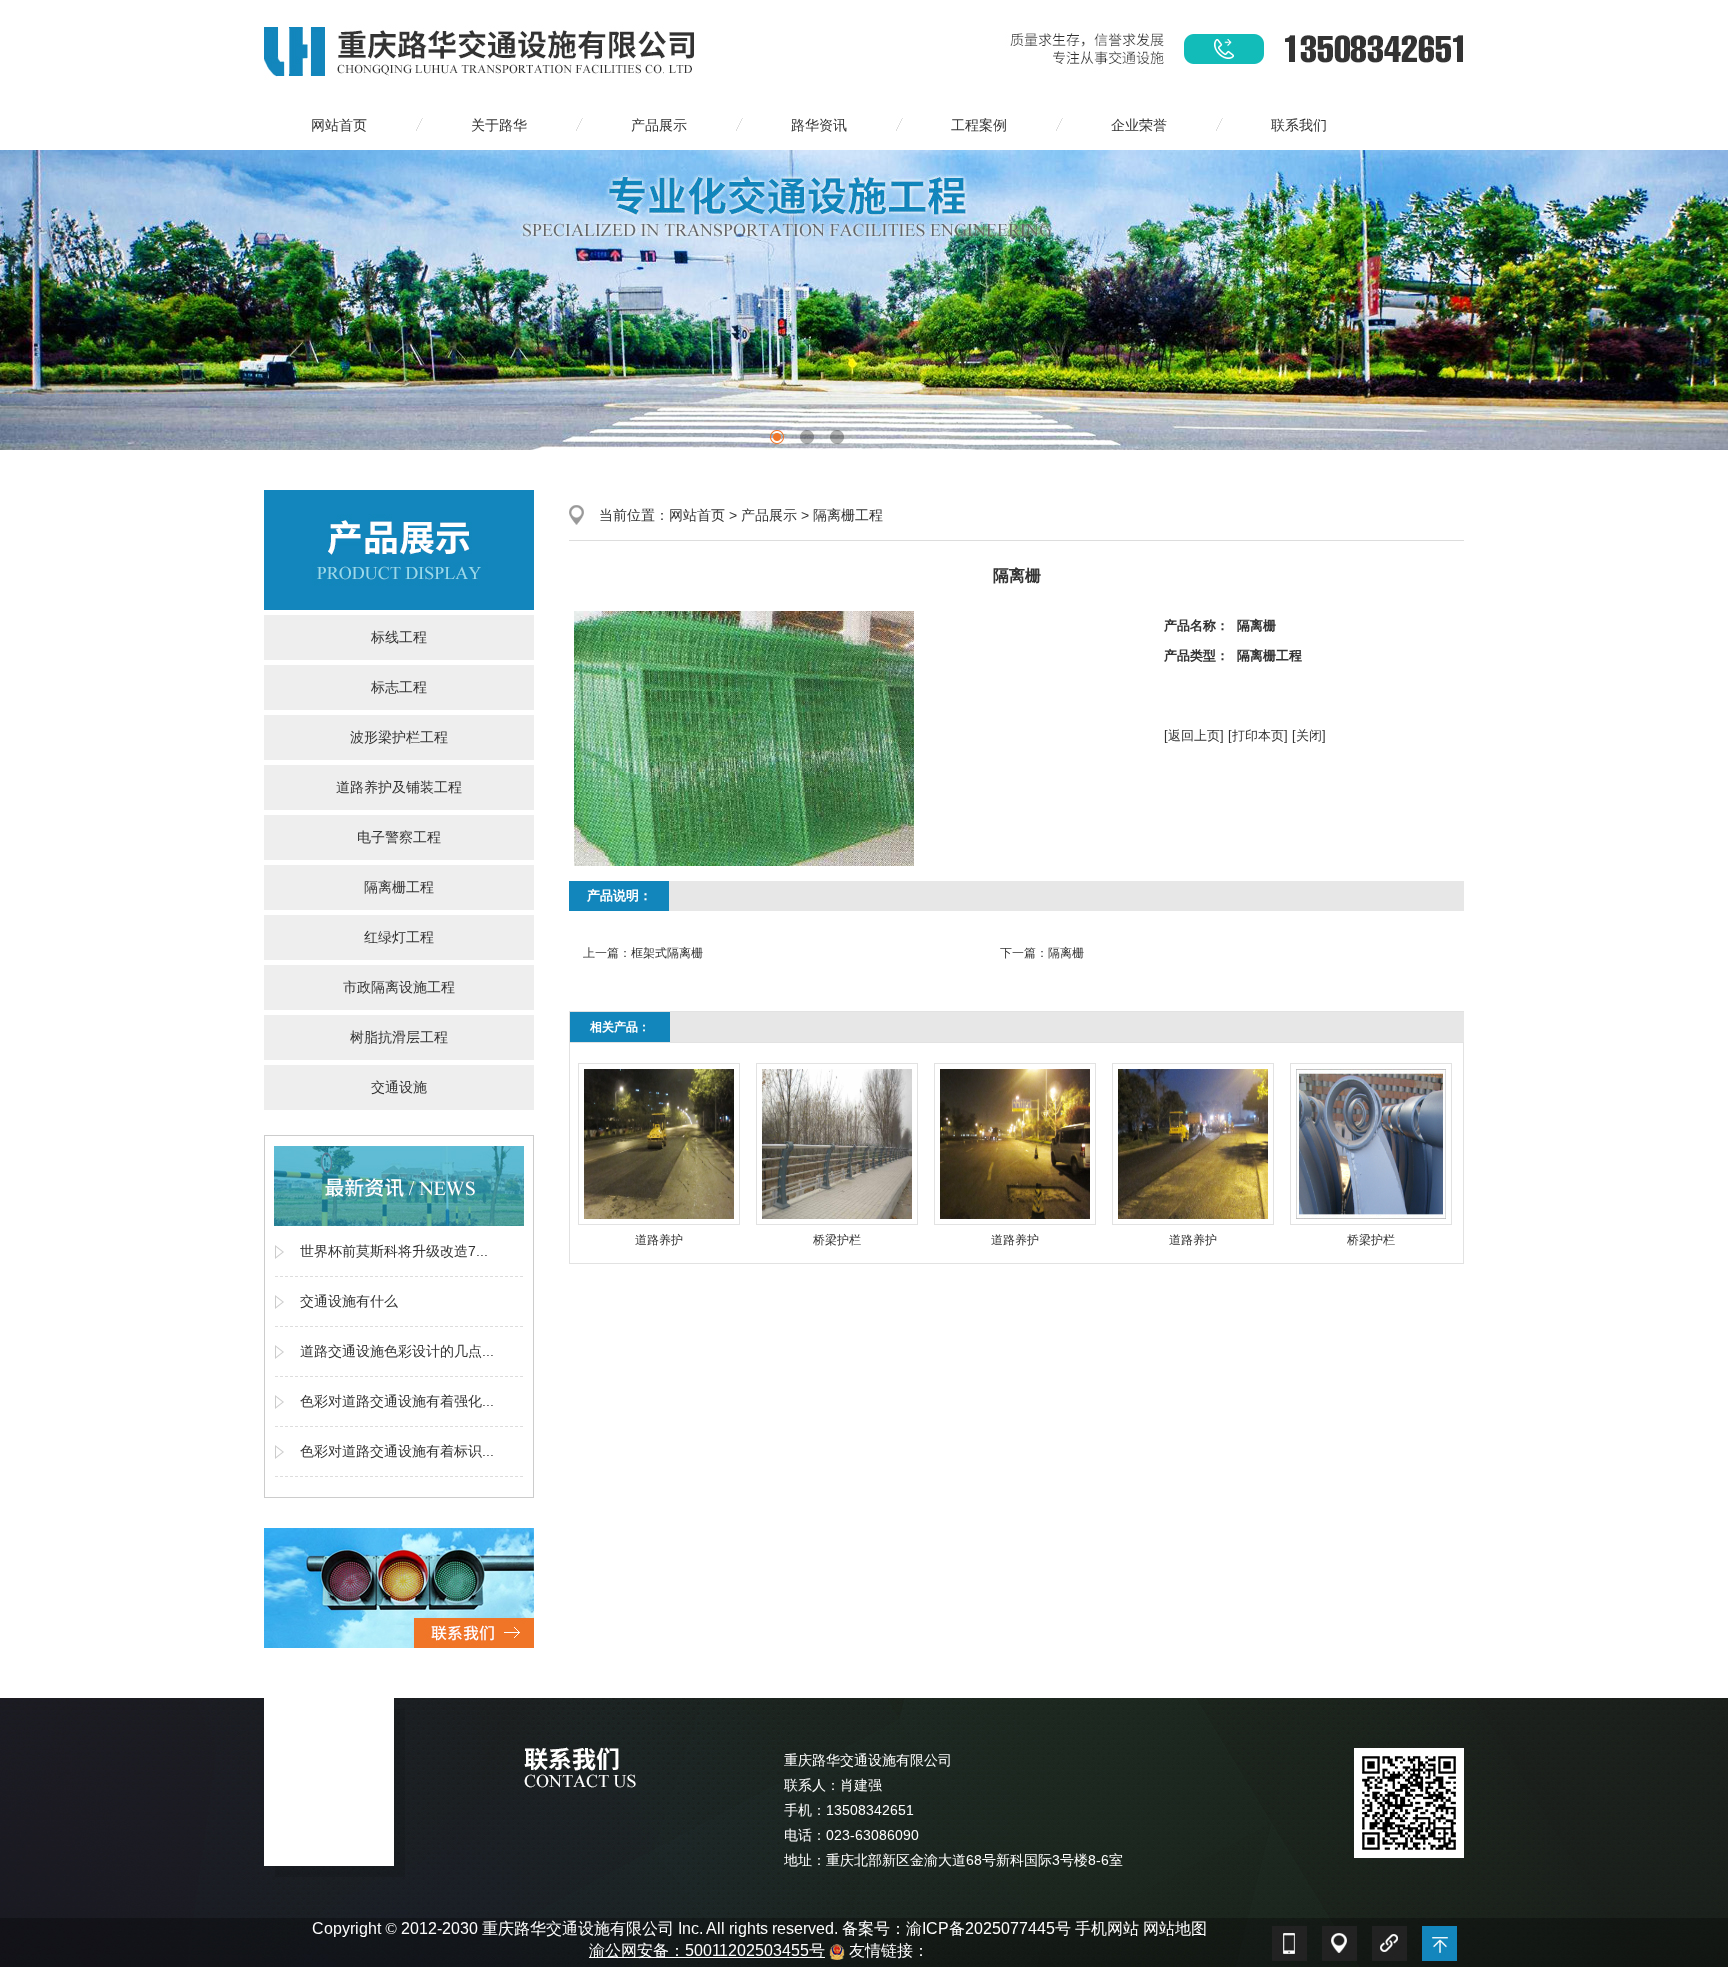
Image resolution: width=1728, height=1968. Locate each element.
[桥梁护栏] (837, 1144)
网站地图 (1175, 1928)
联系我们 (1299, 125)
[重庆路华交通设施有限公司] (482, 49)
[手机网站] (1289, 1938)
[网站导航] (1339, 1938)
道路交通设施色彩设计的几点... (397, 1351)
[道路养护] (659, 1144)
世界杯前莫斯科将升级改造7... (394, 1251)
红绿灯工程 (399, 937)
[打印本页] (1258, 735)
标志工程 (399, 687)
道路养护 (659, 1240)
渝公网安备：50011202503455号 (707, 1950)
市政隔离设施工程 (399, 987)
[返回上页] (1194, 735)
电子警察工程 (399, 837)
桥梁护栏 (837, 1240)
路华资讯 (819, 125)
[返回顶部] (1439, 1938)
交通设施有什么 (349, 1301)
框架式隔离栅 (667, 953)
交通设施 (399, 1087)
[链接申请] (1389, 1938)
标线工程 (399, 637)
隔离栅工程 (399, 887)
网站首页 (339, 125)
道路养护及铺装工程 (399, 787)
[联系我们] (399, 1587)
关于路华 (499, 125)
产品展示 (659, 125)
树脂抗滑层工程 (399, 1037)
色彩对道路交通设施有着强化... (397, 1401)
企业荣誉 (1139, 125)
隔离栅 (1066, 953)
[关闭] (1309, 735)
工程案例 (979, 125)
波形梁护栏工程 (399, 737)
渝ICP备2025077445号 (988, 1928)
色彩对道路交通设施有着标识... (397, 1451)
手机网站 (1107, 1928)
